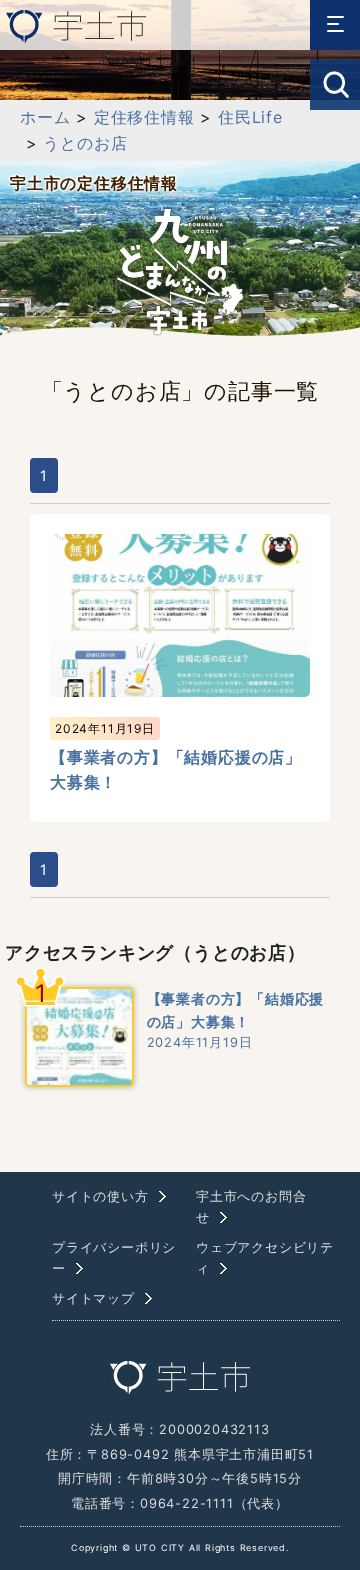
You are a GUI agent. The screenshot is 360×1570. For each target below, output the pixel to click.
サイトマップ (93, 1298)
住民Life (250, 117)
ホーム (45, 117)
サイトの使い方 (100, 1196)
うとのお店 (85, 143)
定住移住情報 (144, 117)
